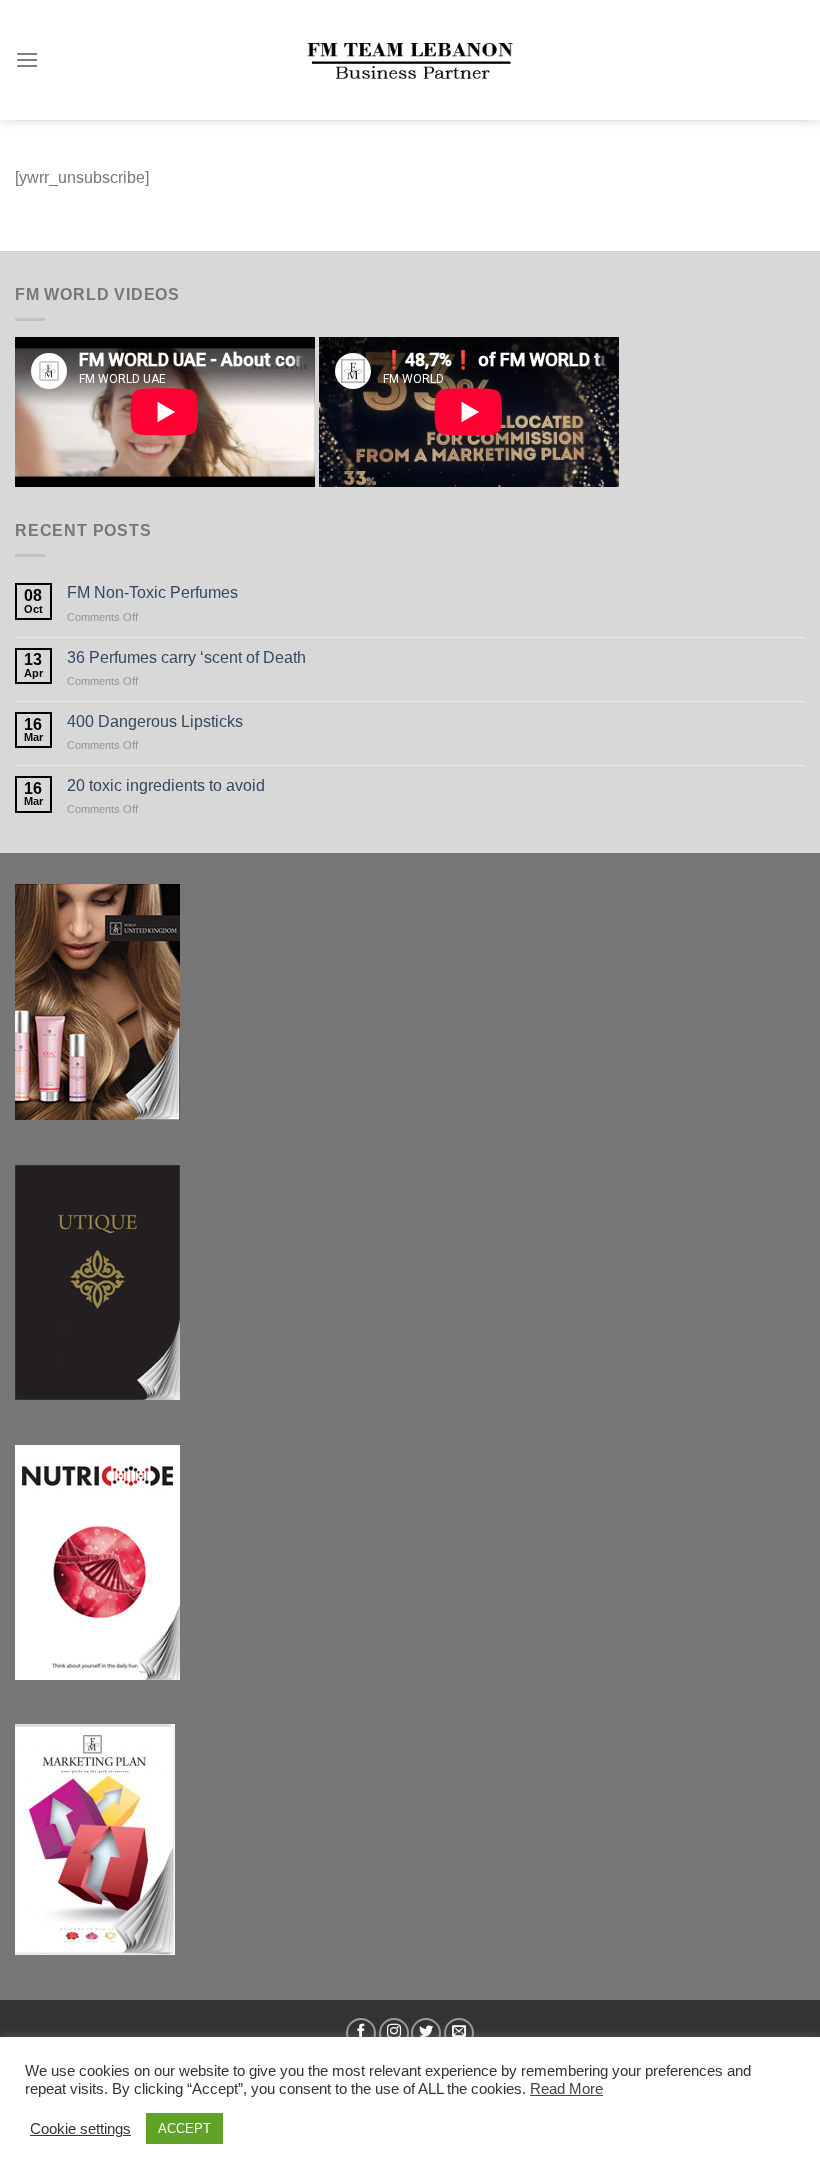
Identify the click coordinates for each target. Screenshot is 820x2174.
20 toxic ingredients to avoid (166, 785)
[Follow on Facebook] (361, 2033)
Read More (566, 2089)
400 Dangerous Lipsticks (155, 721)
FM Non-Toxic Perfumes (152, 592)
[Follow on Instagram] (394, 2033)
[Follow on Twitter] (426, 2033)
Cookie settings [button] (80, 2129)
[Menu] (27, 59)
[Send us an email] (459, 2033)
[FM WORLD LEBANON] (410, 60)
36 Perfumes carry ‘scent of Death (186, 657)
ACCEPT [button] (184, 2128)
